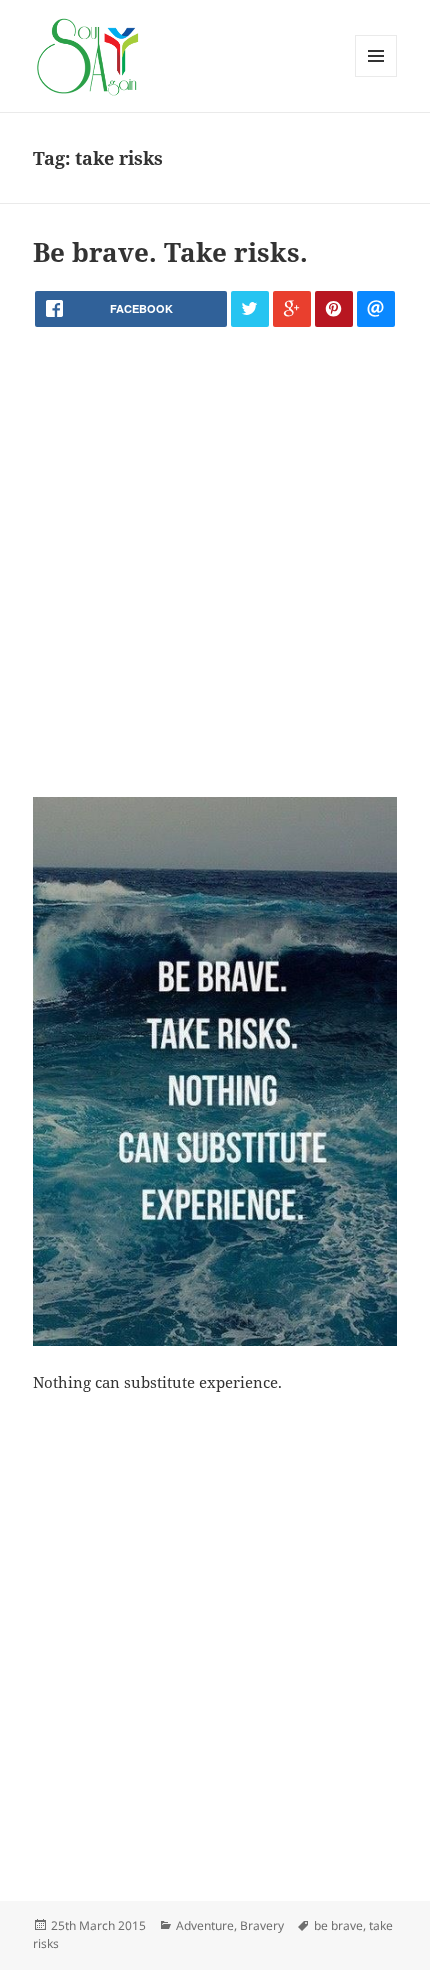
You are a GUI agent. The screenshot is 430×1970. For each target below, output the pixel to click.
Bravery (262, 1925)
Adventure (205, 1925)
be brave (338, 1925)
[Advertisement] (215, 562)
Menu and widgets (376, 76)
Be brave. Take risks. (170, 252)
